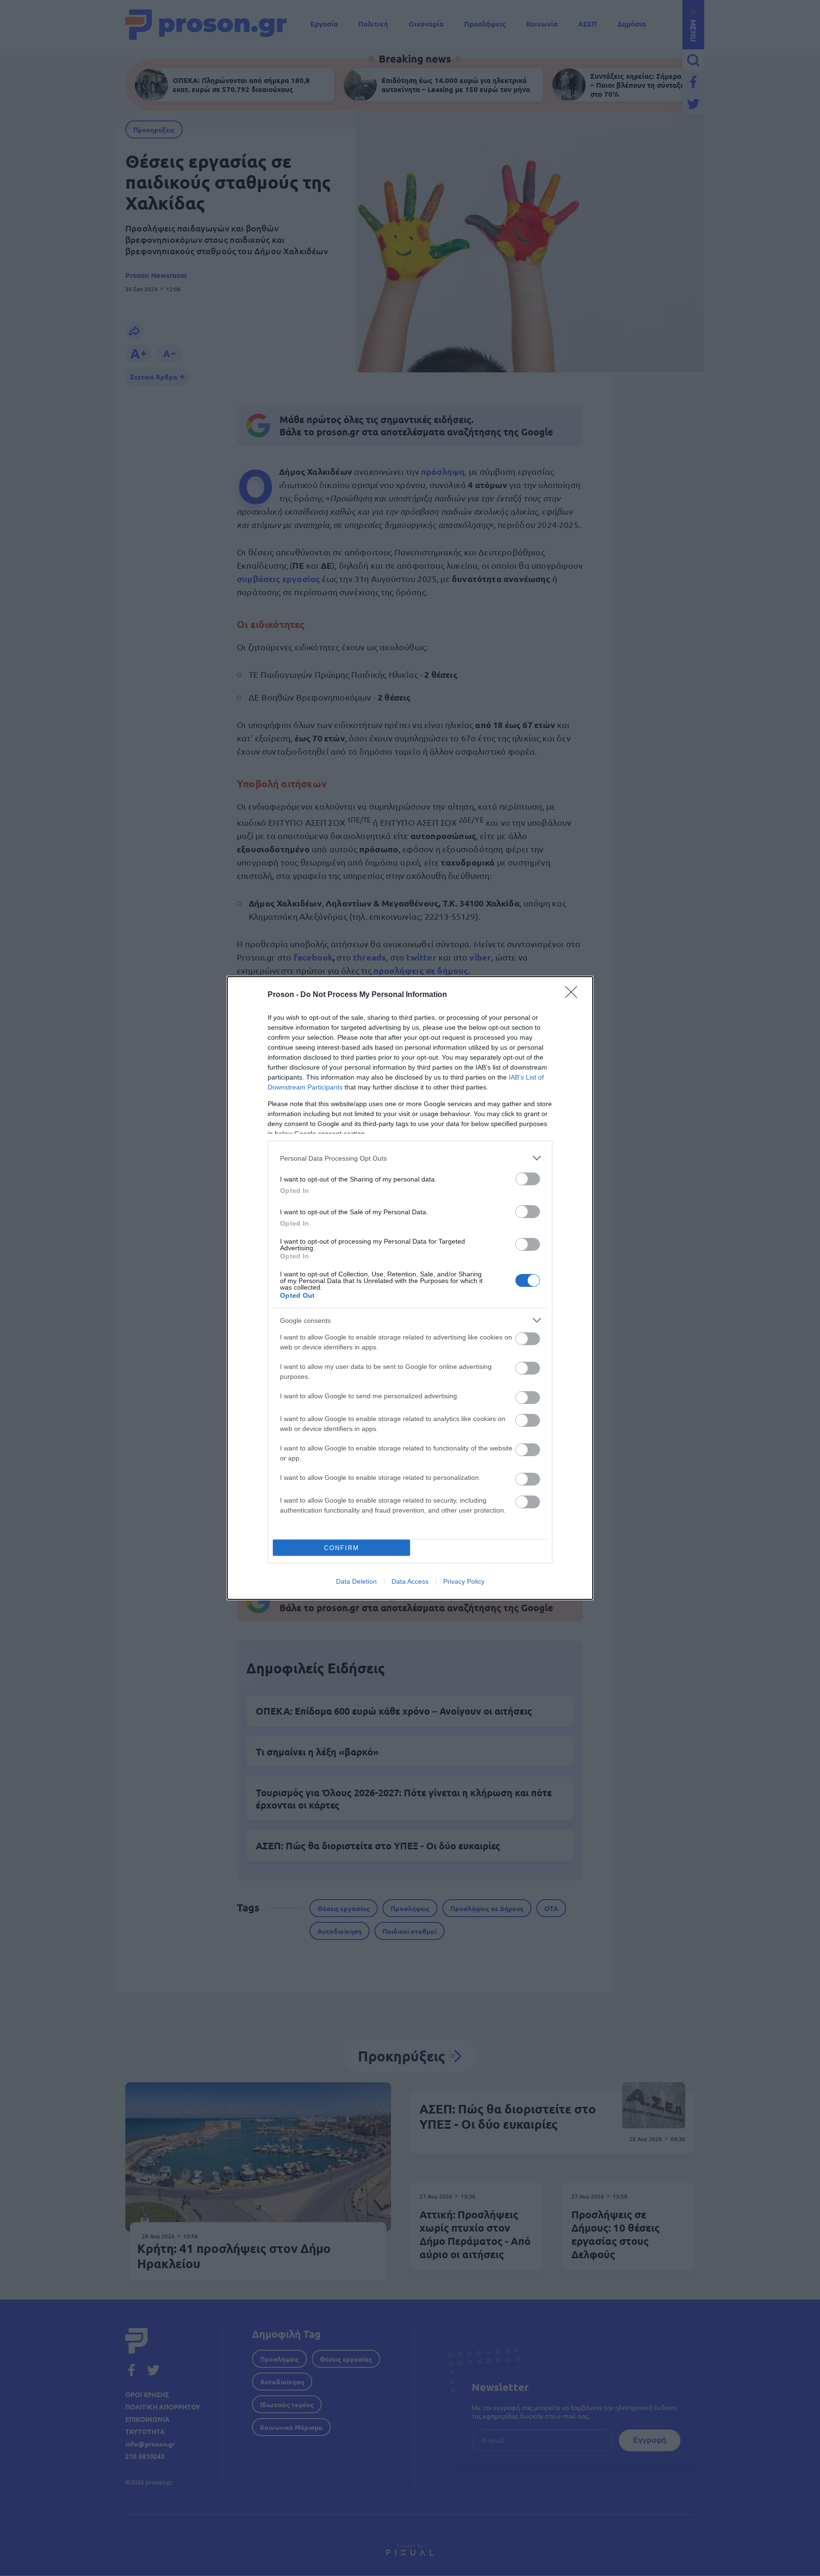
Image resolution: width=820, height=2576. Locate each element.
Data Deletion (356, 1581)
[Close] (574, 995)
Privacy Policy (464, 1581)
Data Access (410, 1581)
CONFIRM (342, 1548)
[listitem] (410, 1158)
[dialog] (410, 1288)
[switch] (528, 1179)
